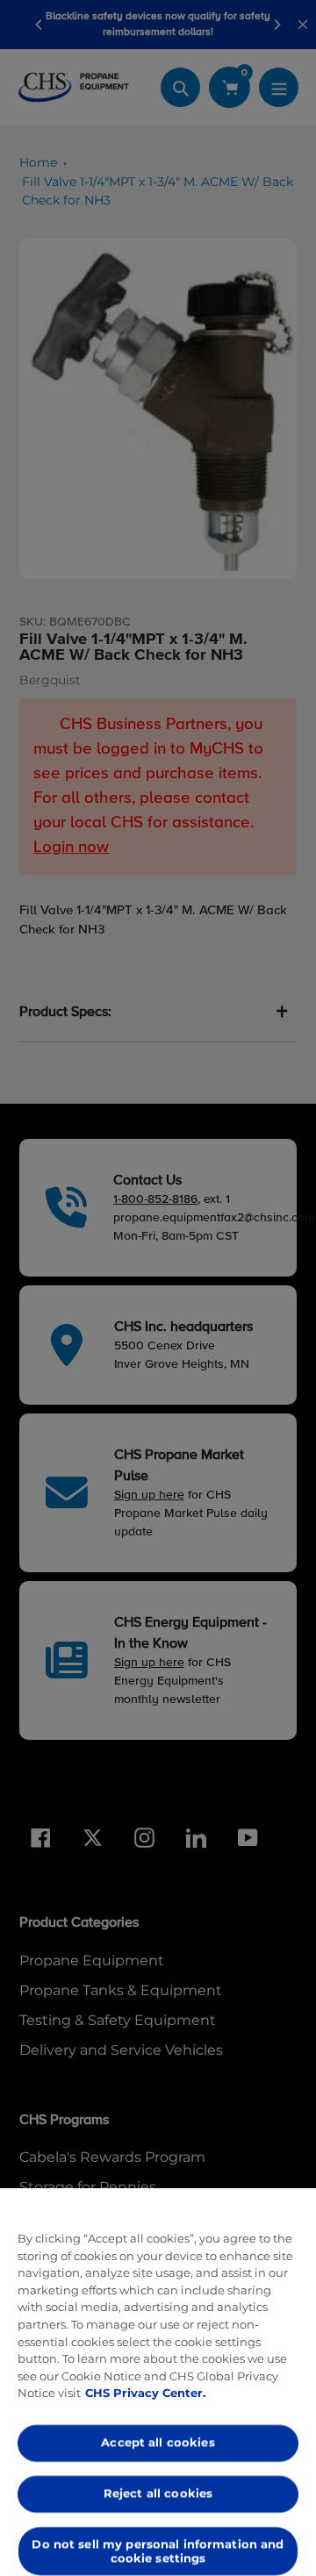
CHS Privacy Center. (145, 2393)
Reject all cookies (158, 2493)
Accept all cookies (158, 2443)
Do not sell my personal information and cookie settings (158, 2551)
